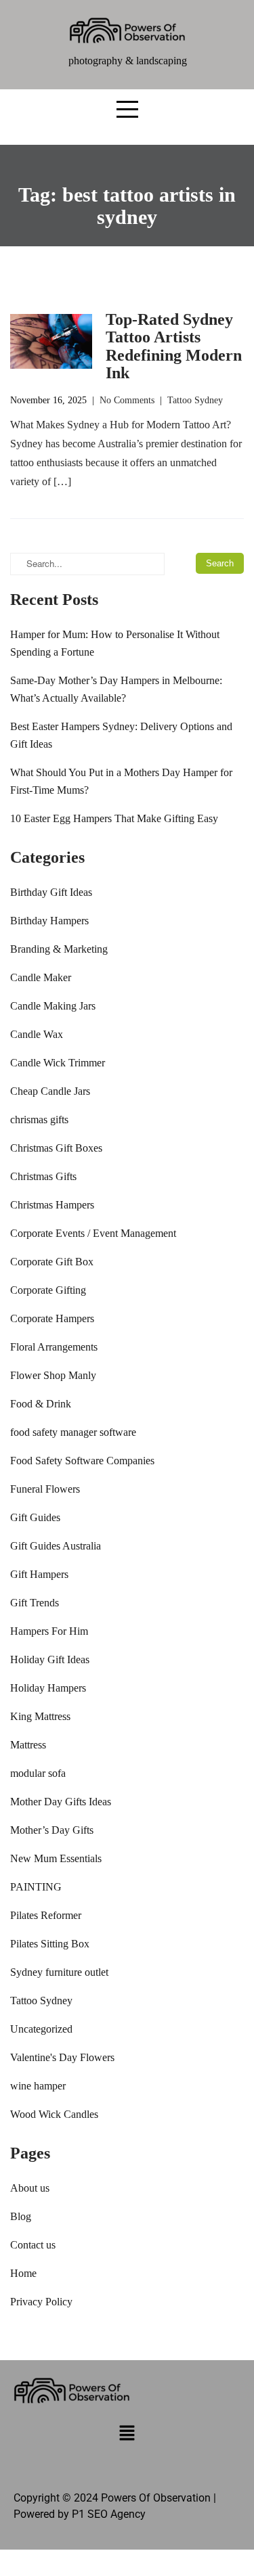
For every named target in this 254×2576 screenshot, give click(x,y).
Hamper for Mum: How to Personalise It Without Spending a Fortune (115, 643)
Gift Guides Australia (56, 1546)
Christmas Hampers (52, 1205)
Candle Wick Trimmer (58, 1063)
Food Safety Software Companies (82, 1461)
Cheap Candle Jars (50, 1091)
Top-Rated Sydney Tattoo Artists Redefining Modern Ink (174, 346)
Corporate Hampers (52, 1318)
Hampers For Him (49, 1631)
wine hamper (38, 2086)
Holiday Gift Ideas (50, 1659)
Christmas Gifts (43, 1176)
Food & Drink (41, 1404)
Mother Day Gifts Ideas (61, 1802)
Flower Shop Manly (53, 1375)
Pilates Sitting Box (50, 1944)
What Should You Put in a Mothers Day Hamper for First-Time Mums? (121, 781)
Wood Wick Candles (54, 2114)
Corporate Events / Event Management (93, 1233)
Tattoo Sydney (195, 400)
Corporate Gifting (48, 1290)
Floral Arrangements (54, 1347)
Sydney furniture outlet (59, 1972)
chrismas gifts (39, 1120)
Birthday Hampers (49, 921)
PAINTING (36, 1887)
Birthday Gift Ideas (51, 892)
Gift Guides (35, 1517)
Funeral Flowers (45, 1489)
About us (30, 2188)
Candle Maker (41, 977)
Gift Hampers (39, 1574)
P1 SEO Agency (109, 2514)
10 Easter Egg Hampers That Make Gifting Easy (114, 818)
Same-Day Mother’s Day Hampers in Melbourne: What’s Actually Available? (116, 689)
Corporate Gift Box (52, 1262)
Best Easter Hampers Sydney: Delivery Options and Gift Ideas (121, 735)
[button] (127, 2435)
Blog (21, 2216)
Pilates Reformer (46, 1915)
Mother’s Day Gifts (52, 1830)
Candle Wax (37, 1034)
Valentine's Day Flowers (62, 2057)
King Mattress (40, 1716)
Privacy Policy (41, 2302)
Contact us (33, 2245)
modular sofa (38, 1773)
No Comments (127, 400)
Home (23, 2273)
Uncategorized (41, 2029)
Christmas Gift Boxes (56, 1148)
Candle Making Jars (53, 1006)
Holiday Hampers (48, 1688)
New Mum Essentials (56, 1858)
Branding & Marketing (59, 949)
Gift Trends (35, 1603)
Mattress (28, 1745)
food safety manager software (73, 1432)
